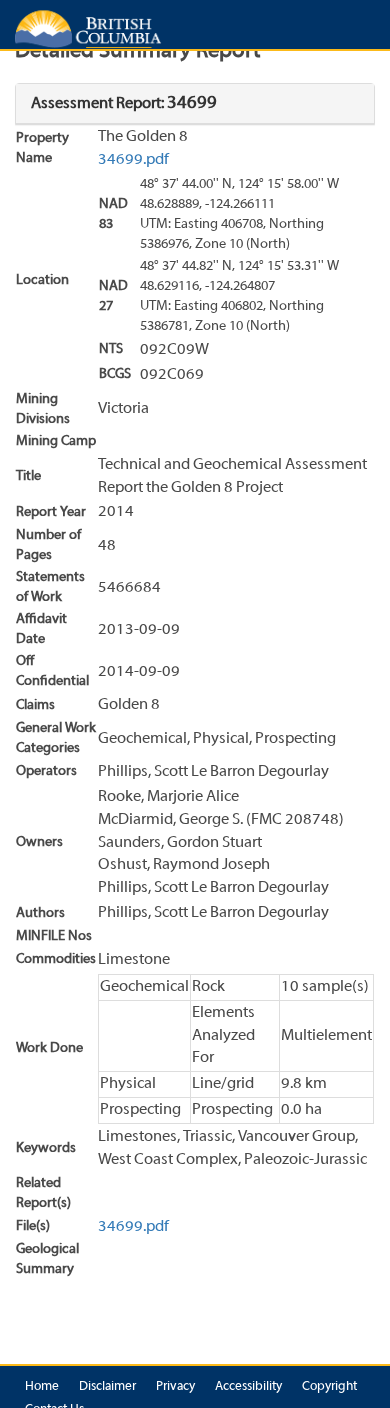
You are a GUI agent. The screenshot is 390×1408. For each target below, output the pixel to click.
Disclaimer (107, 1387)
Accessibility (248, 1387)
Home (42, 1387)
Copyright (329, 1387)
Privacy (175, 1387)
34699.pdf (133, 160)
